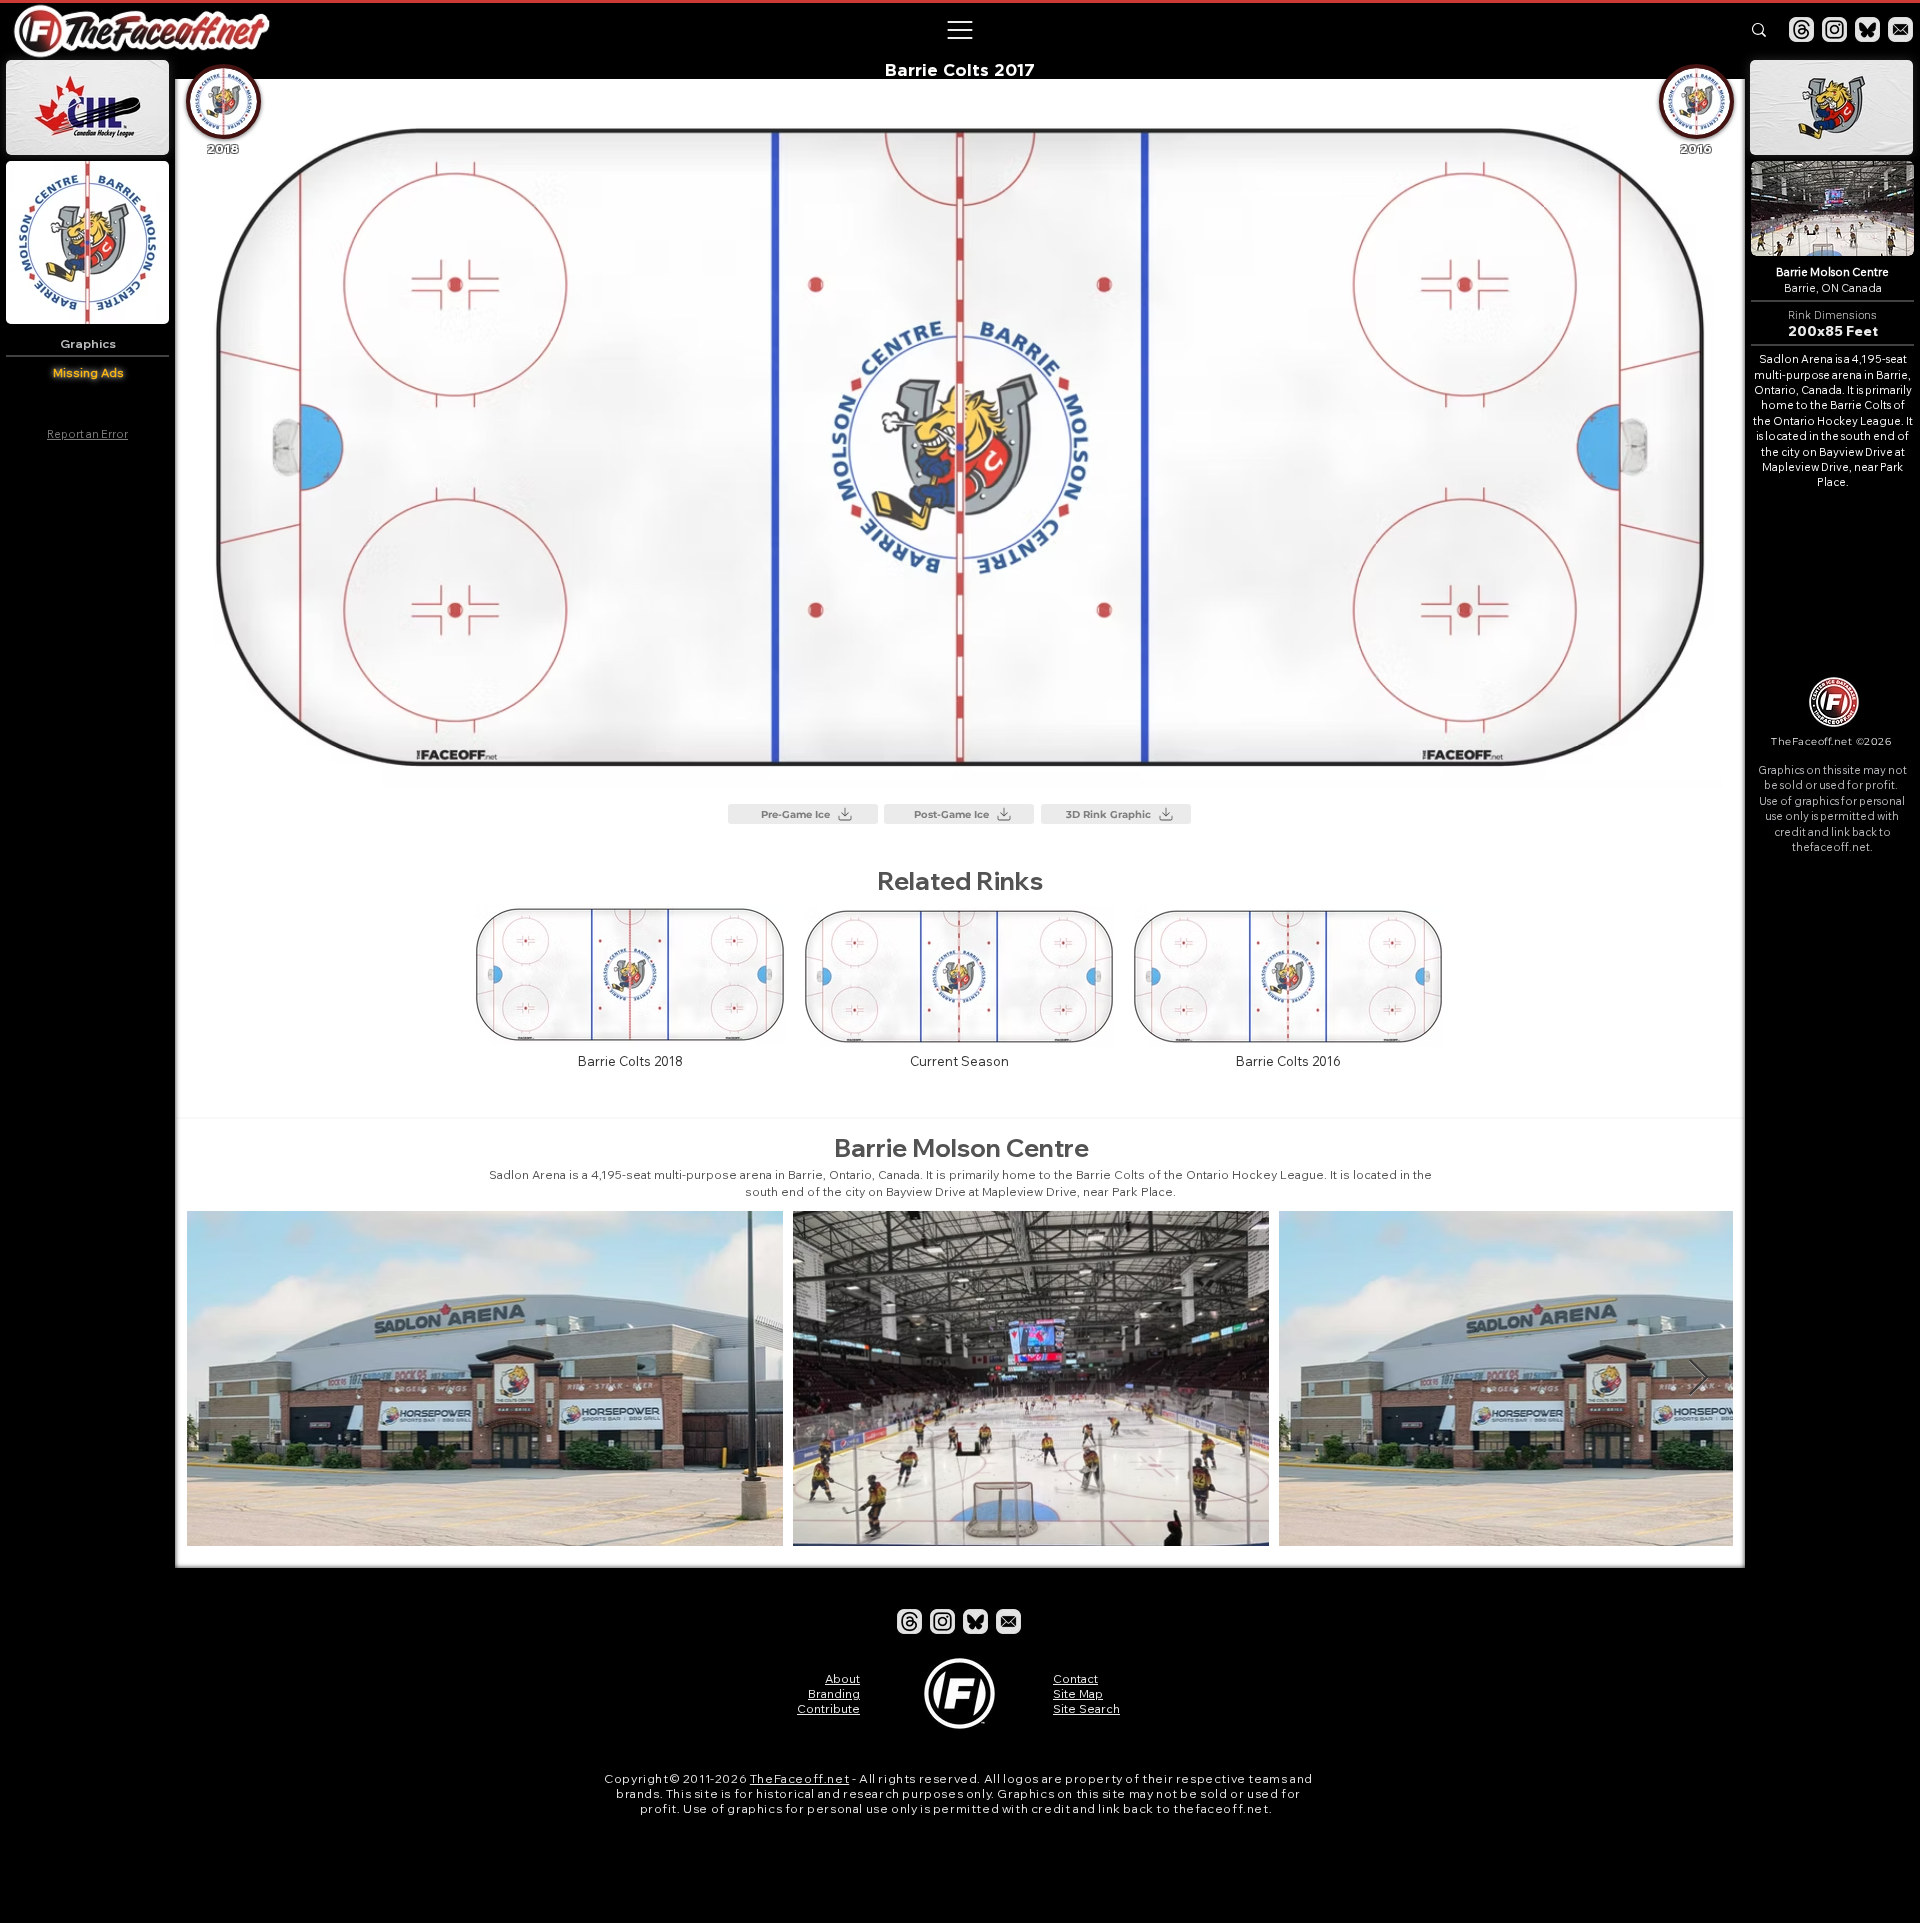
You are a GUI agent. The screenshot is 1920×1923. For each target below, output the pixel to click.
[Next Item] (1698, 1378)
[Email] (1900, 29)
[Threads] (1801, 29)
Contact (1075, 1678)
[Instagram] (1834, 29)
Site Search (1086, 1708)
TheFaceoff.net (799, 1778)
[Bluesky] (1867, 29)
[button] (959, 30)
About (842, 1678)
